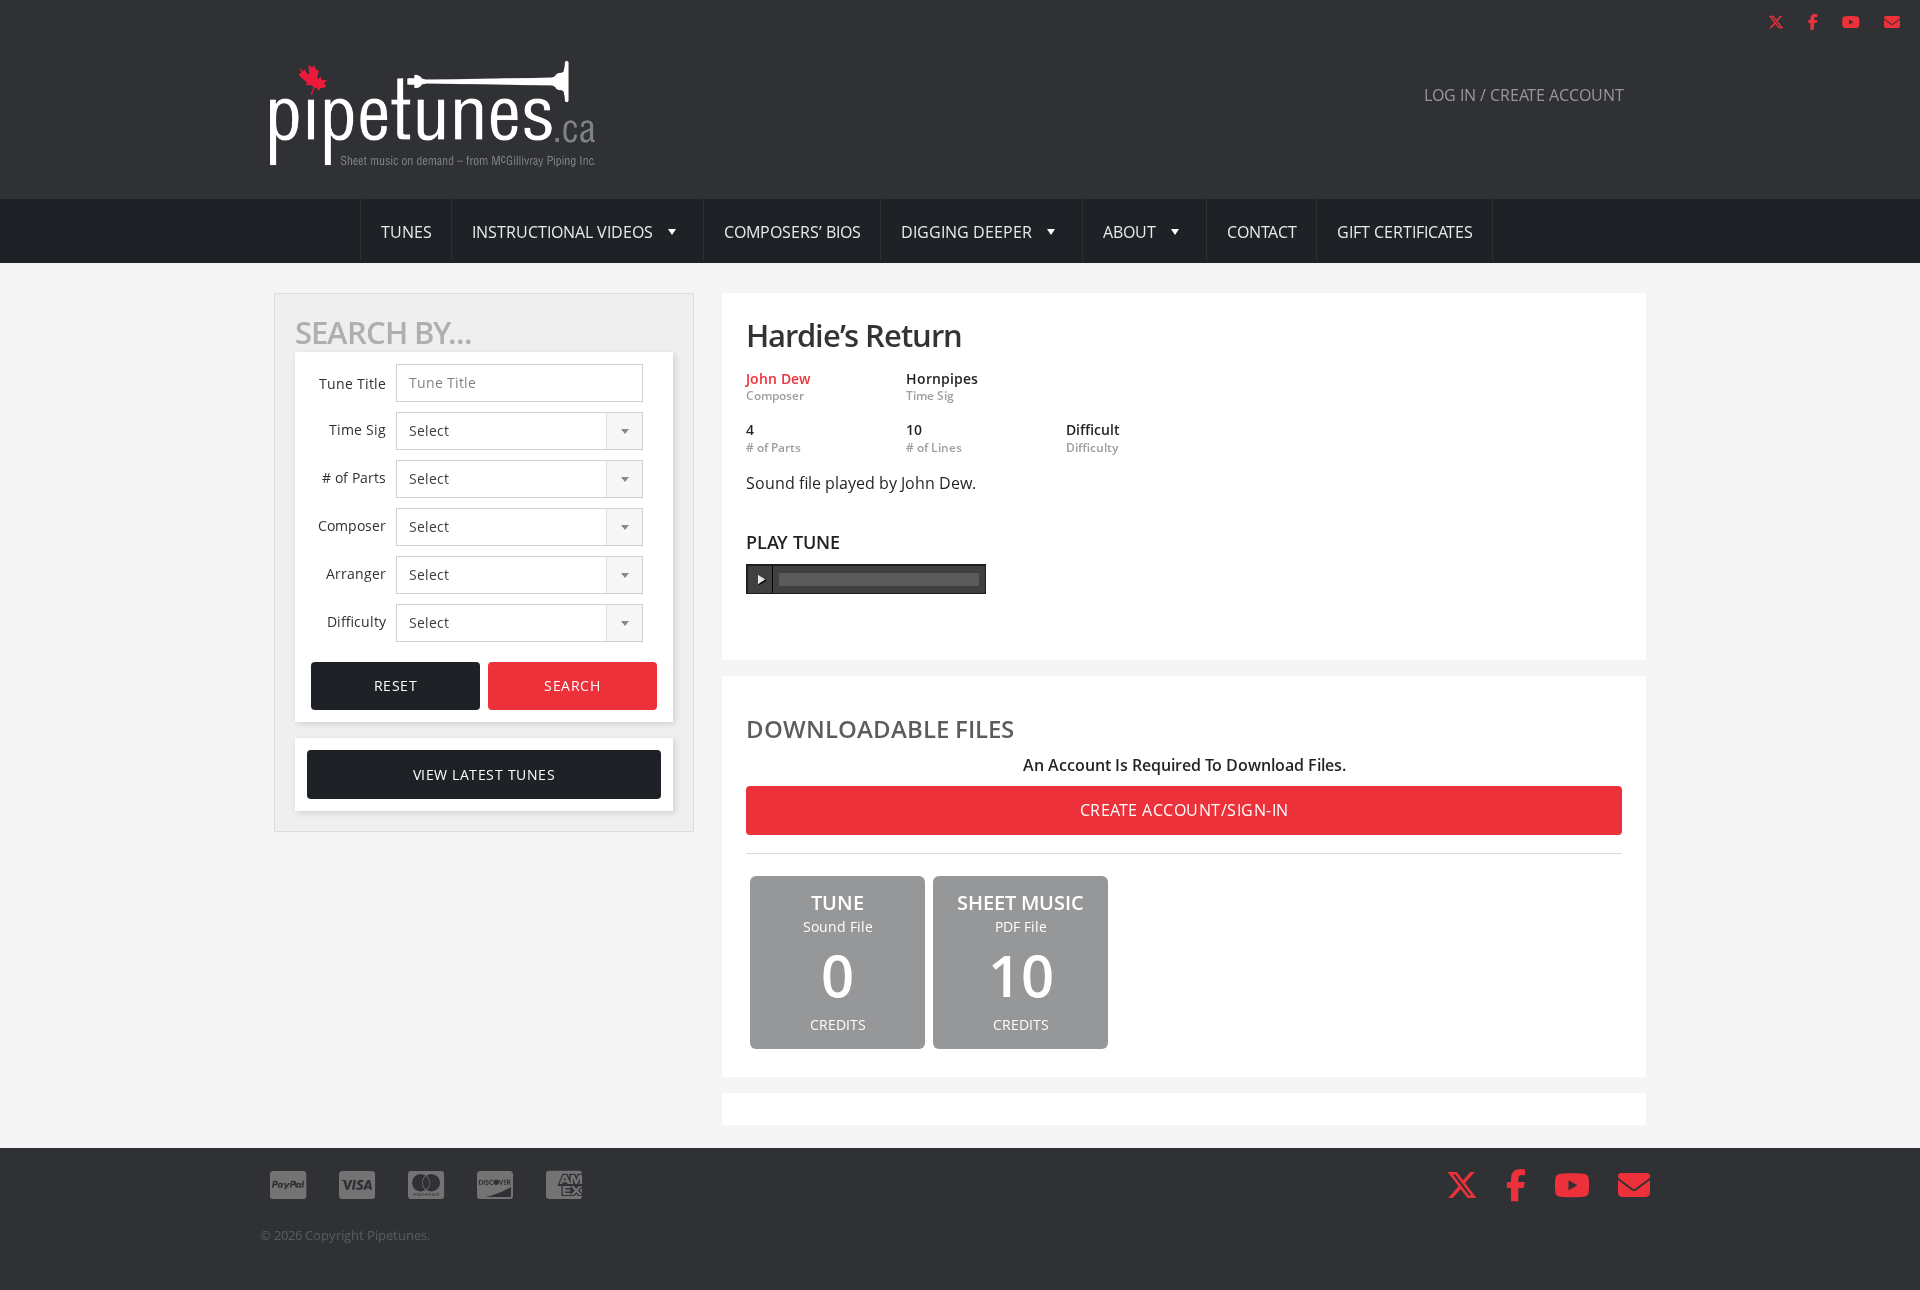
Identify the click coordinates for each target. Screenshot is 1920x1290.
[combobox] (520, 431)
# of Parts (354, 477)
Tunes (406, 232)
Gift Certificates (1405, 232)
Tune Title (352, 383)
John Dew (778, 378)
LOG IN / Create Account (1524, 95)
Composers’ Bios (792, 232)
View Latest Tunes (484, 774)
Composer (352, 525)
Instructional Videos (562, 232)
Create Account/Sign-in (1184, 810)
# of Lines (934, 448)
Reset (396, 685)
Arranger (356, 573)
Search (572, 685)
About (1129, 232)
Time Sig (357, 429)
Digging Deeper (966, 232)
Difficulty (356, 621)
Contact (1262, 232)
